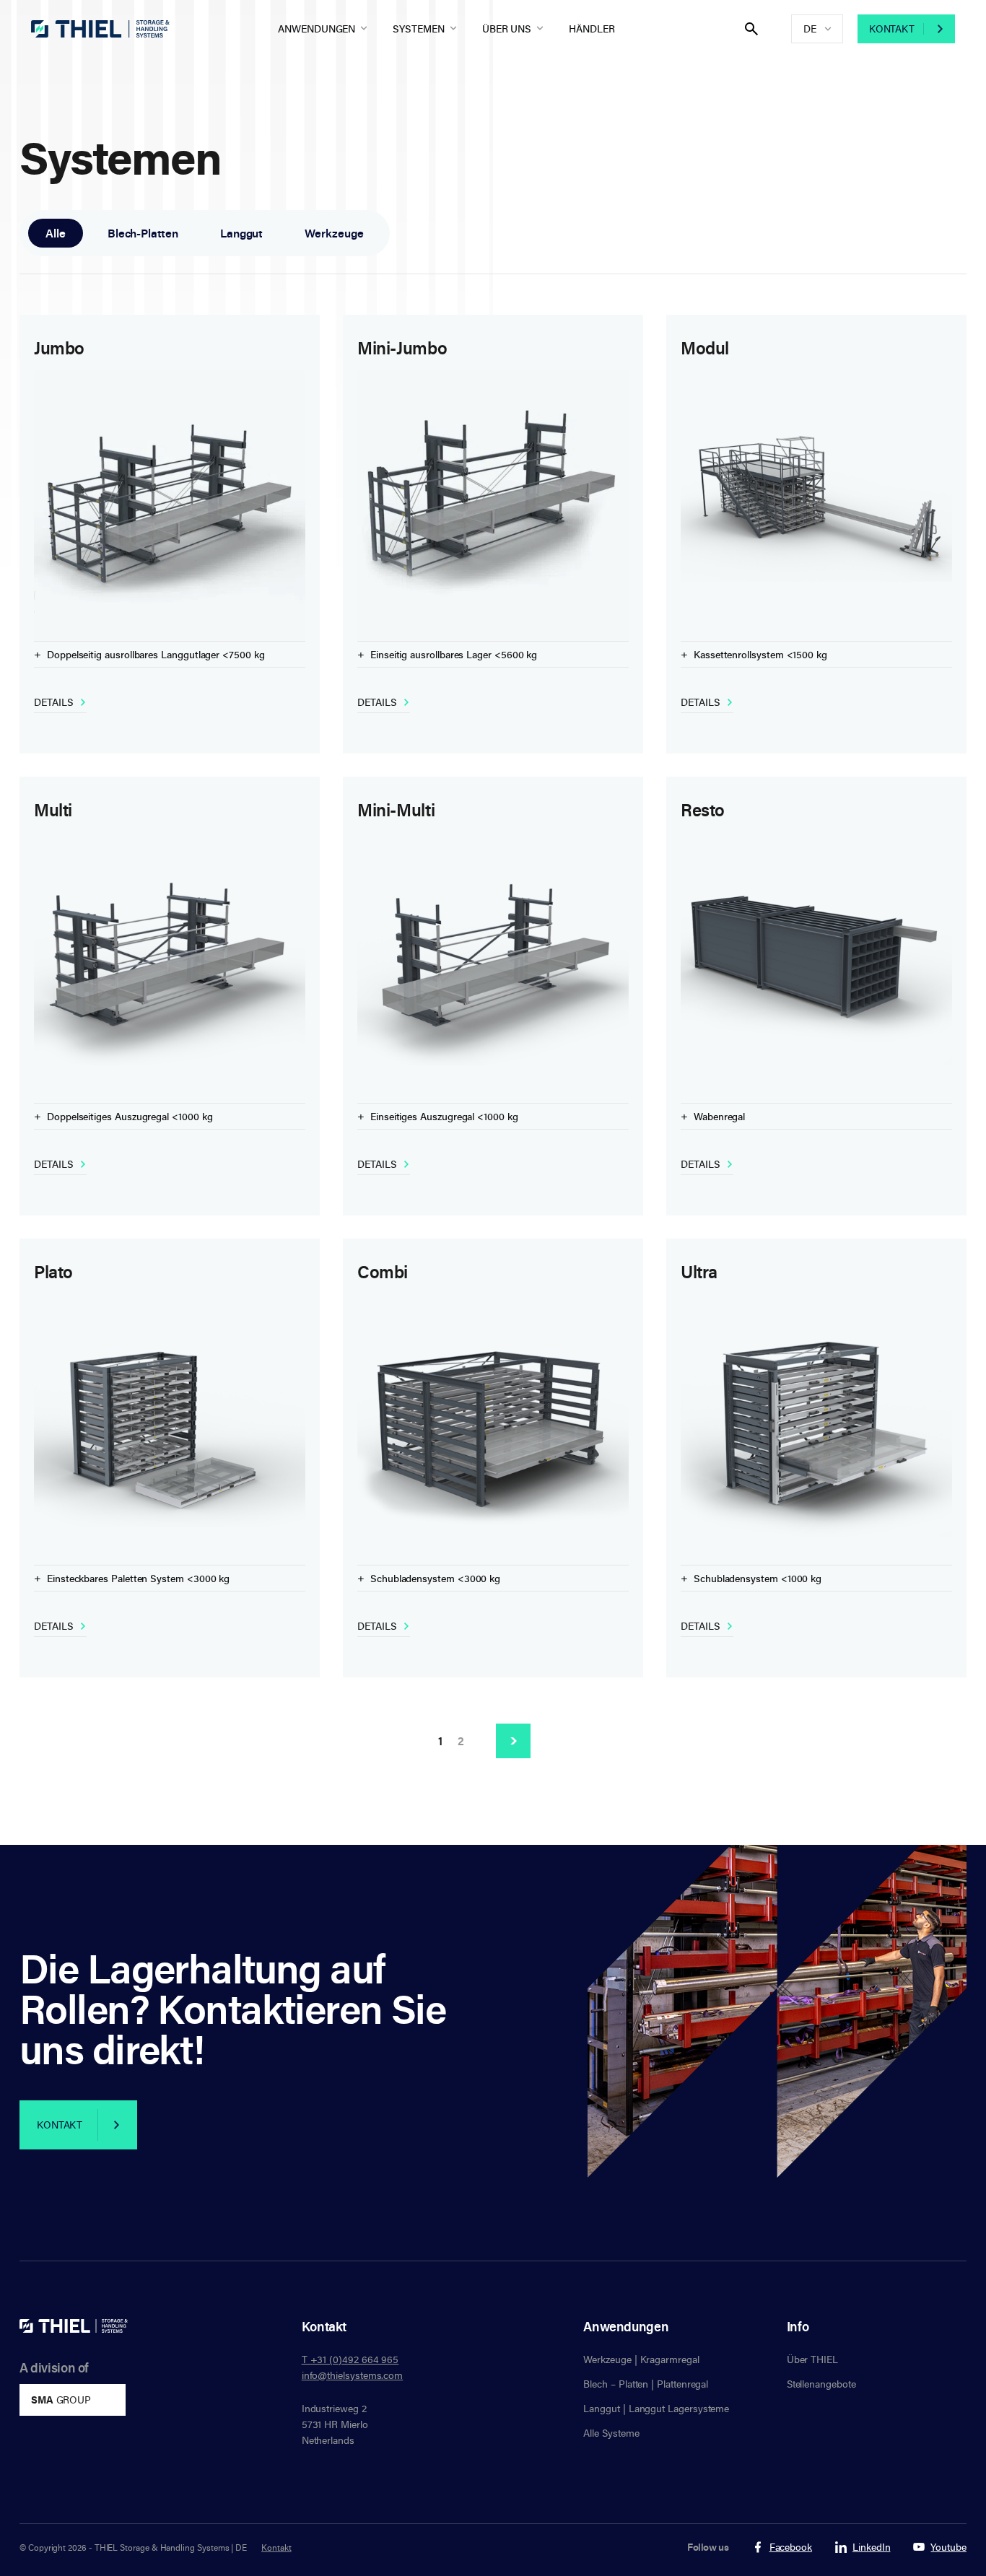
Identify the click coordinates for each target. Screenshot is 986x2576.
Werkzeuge (334, 233)
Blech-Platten (143, 233)
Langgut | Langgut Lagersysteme (656, 2408)
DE (810, 29)
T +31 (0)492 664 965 (350, 2359)
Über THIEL (812, 2359)
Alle (56, 233)
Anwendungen (317, 29)
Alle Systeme (611, 2433)
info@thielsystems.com (353, 2375)
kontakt (60, 2125)
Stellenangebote (821, 2384)
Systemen (418, 29)
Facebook (791, 2547)
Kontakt (892, 29)
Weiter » (513, 1741)
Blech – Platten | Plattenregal (646, 2384)
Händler (592, 29)
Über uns (507, 29)
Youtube (948, 2547)
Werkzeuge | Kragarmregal (641, 2359)
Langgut (242, 233)
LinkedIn (871, 2547)
